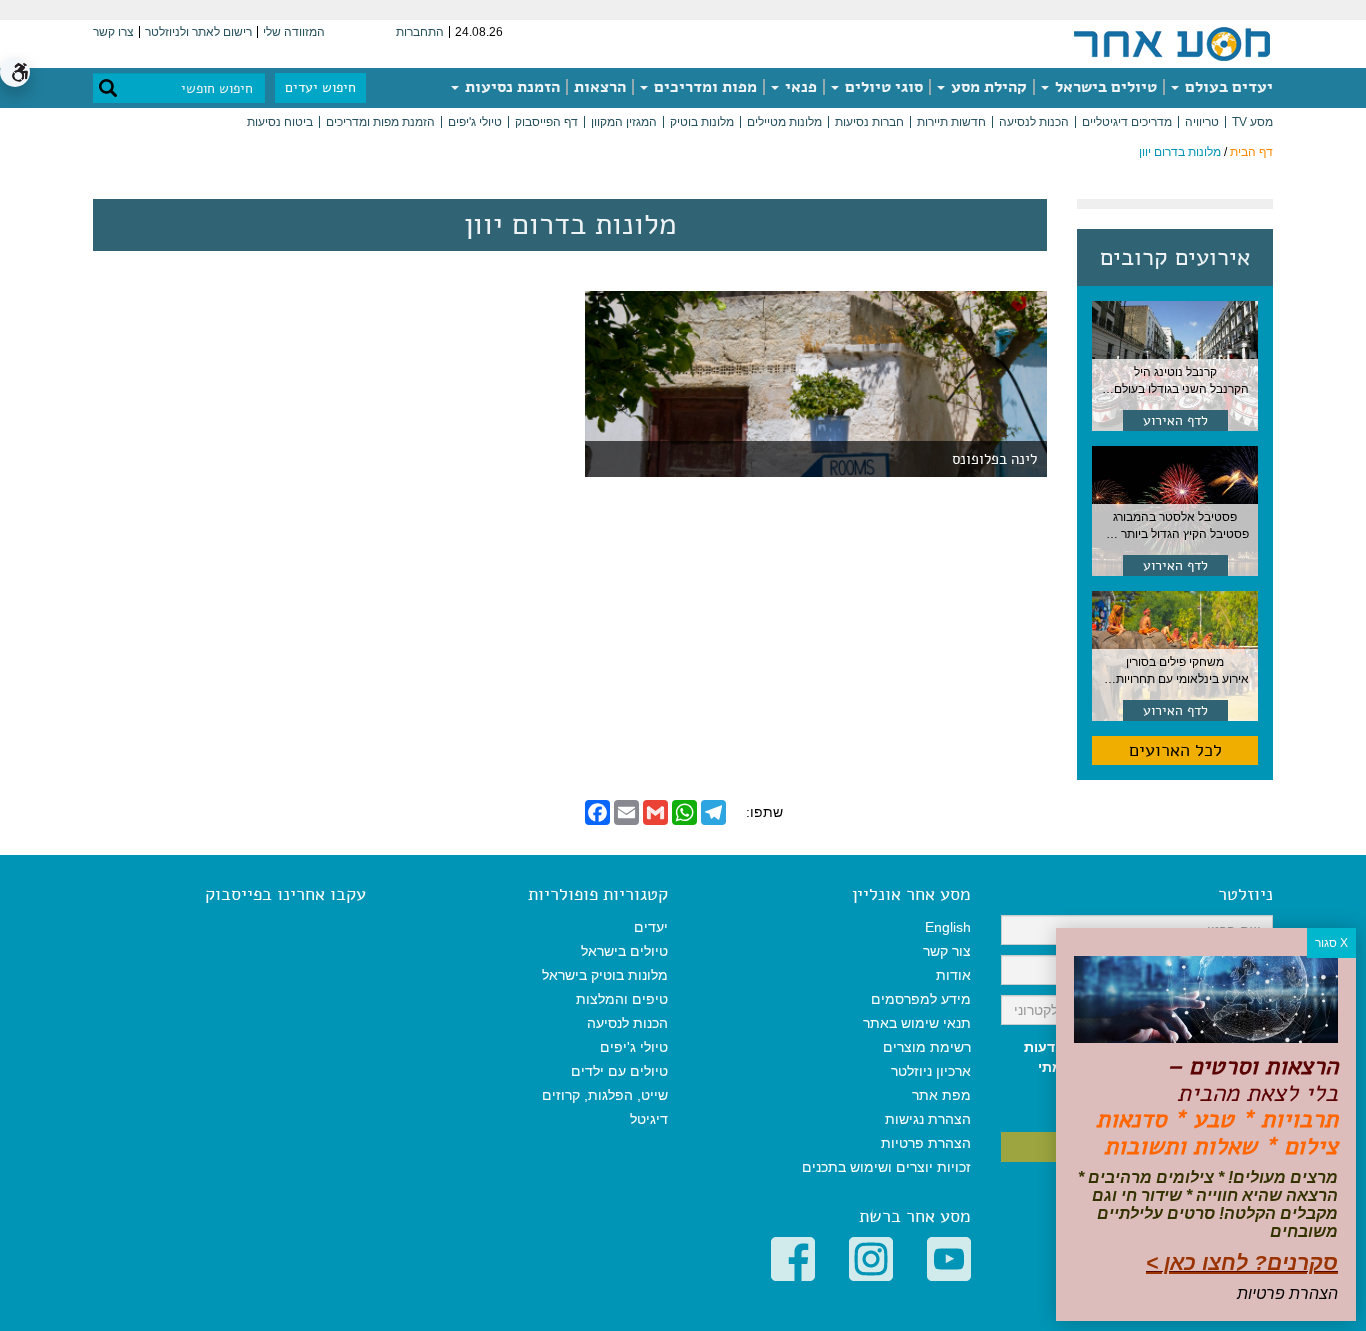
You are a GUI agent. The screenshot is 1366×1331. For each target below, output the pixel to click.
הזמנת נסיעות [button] (510, 87)
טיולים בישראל (1104, 87)
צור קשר (947, 951)
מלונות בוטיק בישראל (605, 975)
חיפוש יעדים (320, 87)
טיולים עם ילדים (619, 1071)
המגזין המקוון (624, 122)
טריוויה (1202, 122)
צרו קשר (113, 32)
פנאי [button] (799, 87)
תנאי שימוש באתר (917, 1023)
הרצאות (600, 87)
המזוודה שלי (294, 32)
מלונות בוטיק (702, 122)
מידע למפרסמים (921, 999)
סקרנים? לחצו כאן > (1242, 1262)
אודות (953, 975)
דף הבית (1251, 152)
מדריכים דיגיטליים (1127, 122)
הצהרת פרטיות (926, 1143)
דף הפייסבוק (546, 122)
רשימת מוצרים (927, 1047)
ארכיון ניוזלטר (931, 1071)
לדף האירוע (1175, 420)
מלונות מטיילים (784, 122)
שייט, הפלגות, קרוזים (605, 1095)
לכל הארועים (1175, 750)
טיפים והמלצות (622, 999)
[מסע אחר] (1172, 43)
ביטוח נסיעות (280, 122)
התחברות (420, 32)
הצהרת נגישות (928, 1119)
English (948, 927)
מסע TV (1252, 122)
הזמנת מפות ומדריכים (380, 122)
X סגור (1331, 943)
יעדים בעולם (1227, 87)
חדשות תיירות (951, 122)
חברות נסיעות (869, 122)
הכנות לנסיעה (1034, 122)
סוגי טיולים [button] (882, 87)
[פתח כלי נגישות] (15, 72)
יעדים (651, 927)
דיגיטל (649, 1119)
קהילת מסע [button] (987, 87)
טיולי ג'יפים (475, 122)
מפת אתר (941, 1095)
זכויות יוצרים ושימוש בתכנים (886, 1167)
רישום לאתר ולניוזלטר (198, 32)
